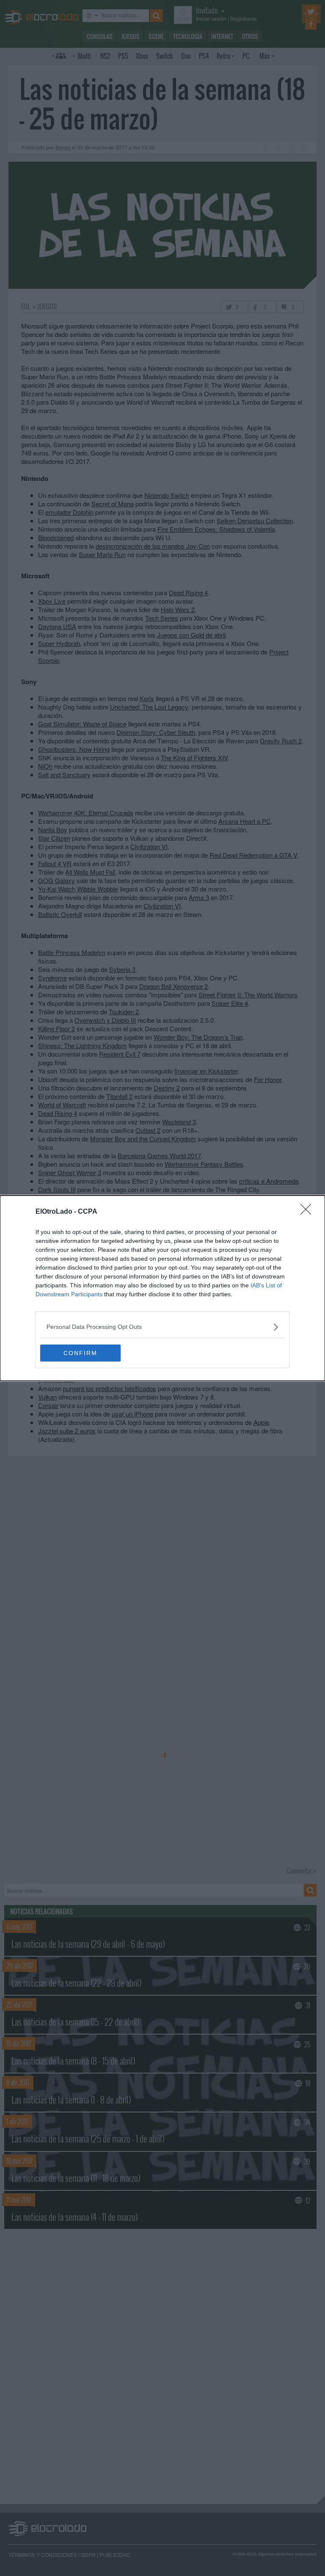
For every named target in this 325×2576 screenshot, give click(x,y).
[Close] (308, 1212)
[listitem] (162, 1327)
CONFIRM (80, 1353)
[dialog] (162, 1288)
